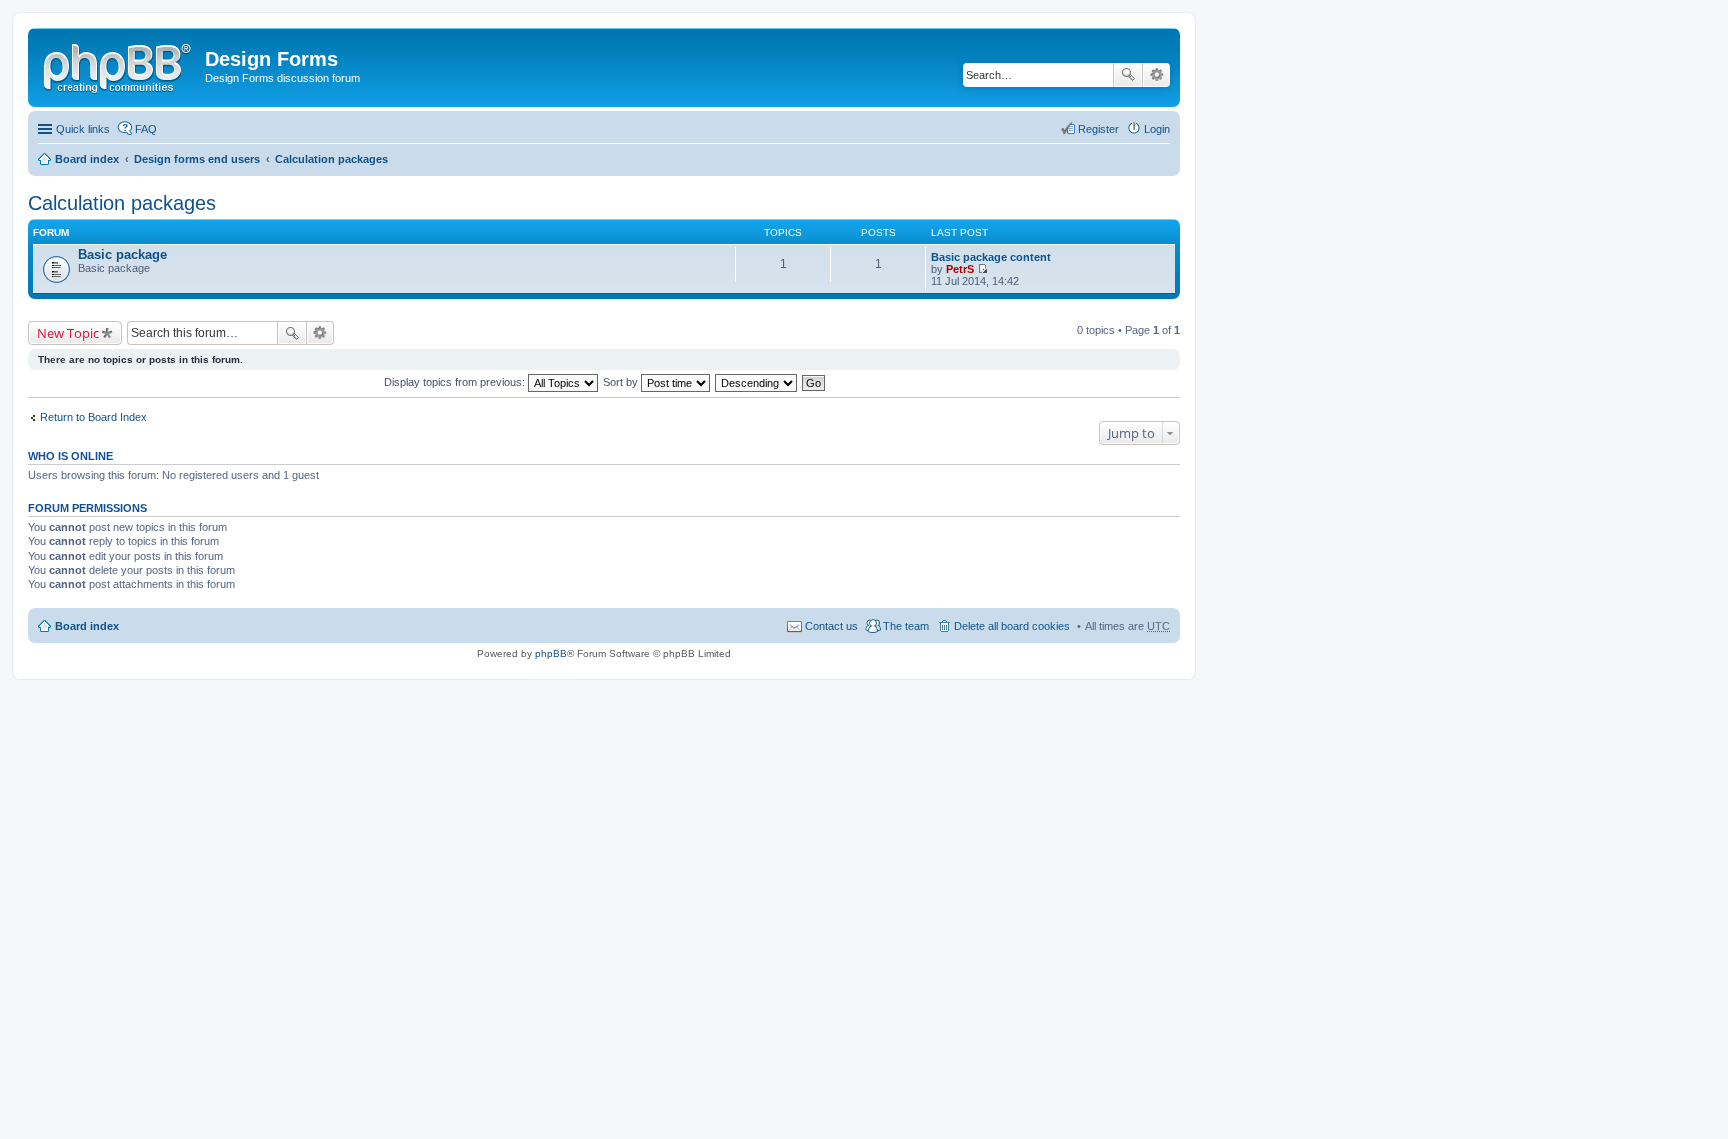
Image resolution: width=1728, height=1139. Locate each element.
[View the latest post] (982, 269)
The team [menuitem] (906, 626)
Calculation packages (331, 159)
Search (1128, 75)
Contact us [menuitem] (831, 626)
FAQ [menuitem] (146, 129)
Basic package (122, 254)
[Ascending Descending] (757, 382)
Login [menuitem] (1157, 129)
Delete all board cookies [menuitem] (1012, 626)
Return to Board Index (93, 417)
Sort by (622, 382)
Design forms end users (197, 159)
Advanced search (1156, 75)
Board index (87, 159)
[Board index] (119, 65)
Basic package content (991, 257)
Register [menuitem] (1098, 129)
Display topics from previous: (456, 382)
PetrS (960, 269)
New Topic (68, 333)
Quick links (83, 129)
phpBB (551, 653)
